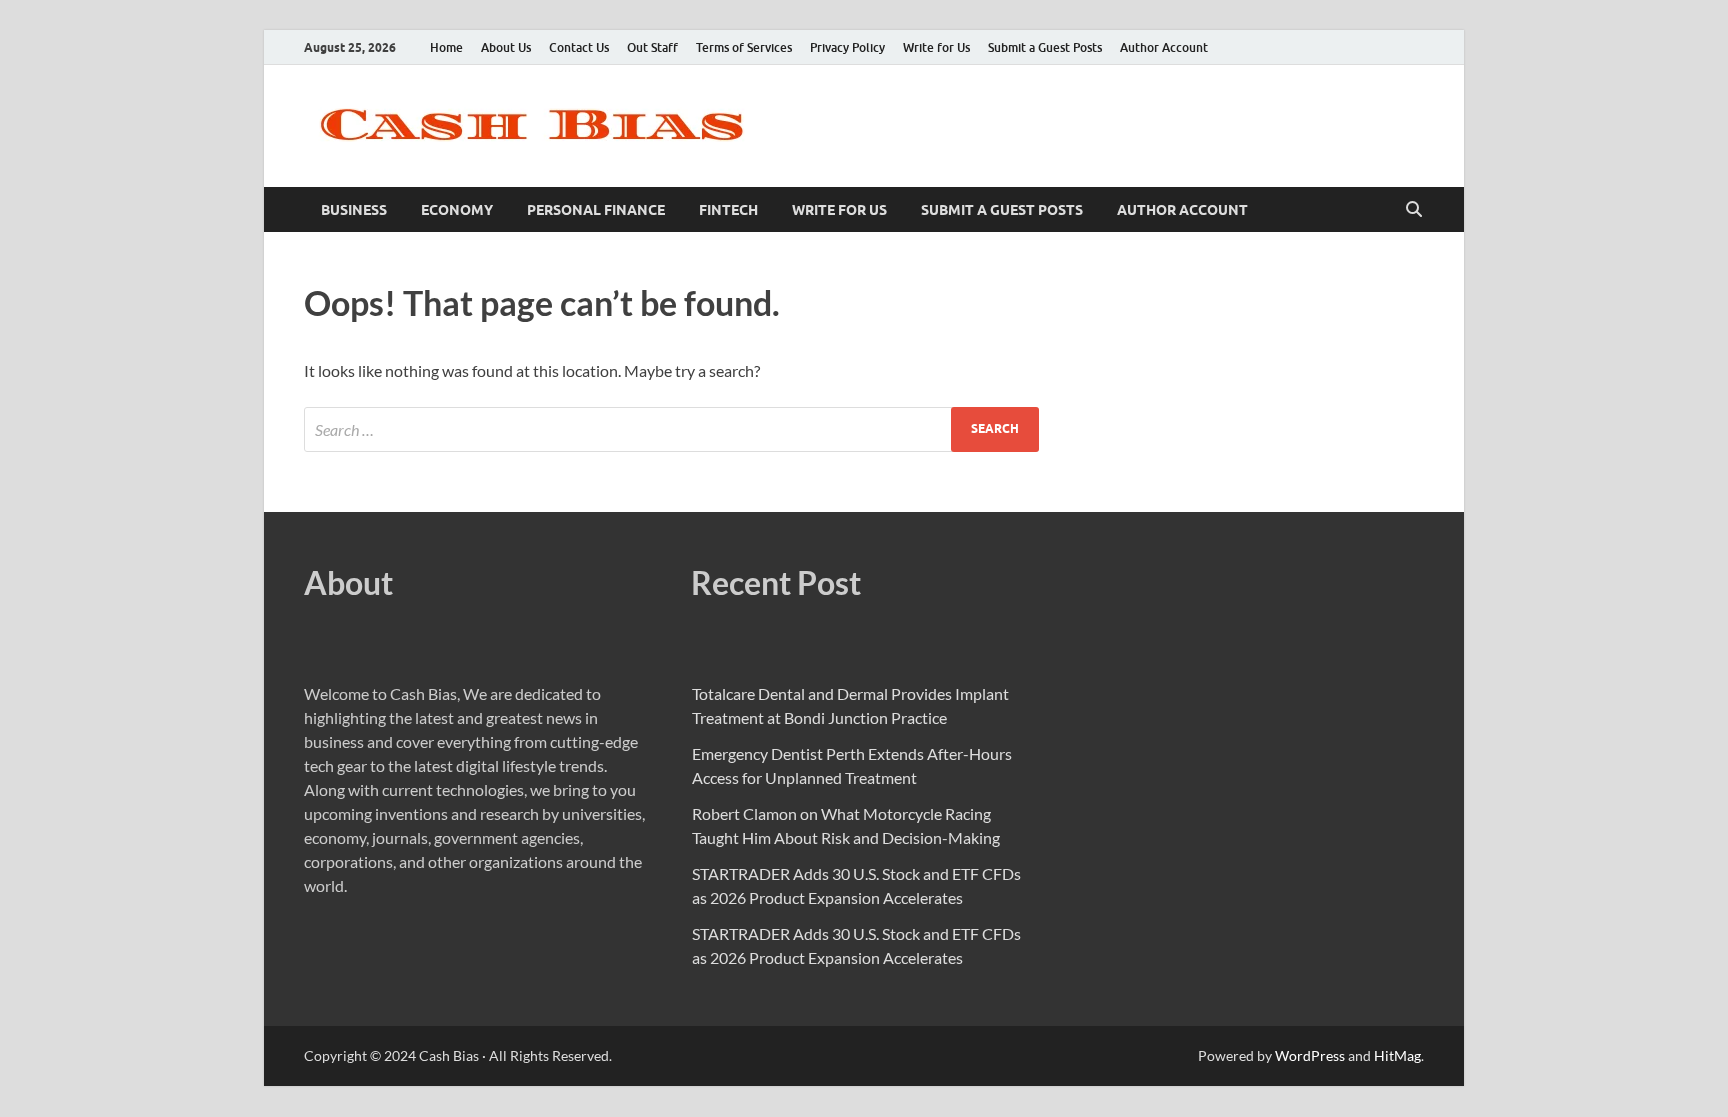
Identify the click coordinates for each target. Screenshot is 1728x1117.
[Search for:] (671, 429)
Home (446, 47)
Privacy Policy (847, 47)
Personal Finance (596, 210)
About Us (506, 47)
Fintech (728, 210)
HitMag (1397, 1055)
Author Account (1164, 47)
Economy (457, 210)
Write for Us (936, 47)
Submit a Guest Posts (1045, 47)
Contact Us (579, 47)
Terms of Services (744, 47)
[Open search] (1414, 210)
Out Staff (652, 47)
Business (354, 210)
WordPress (1310, 1055)
